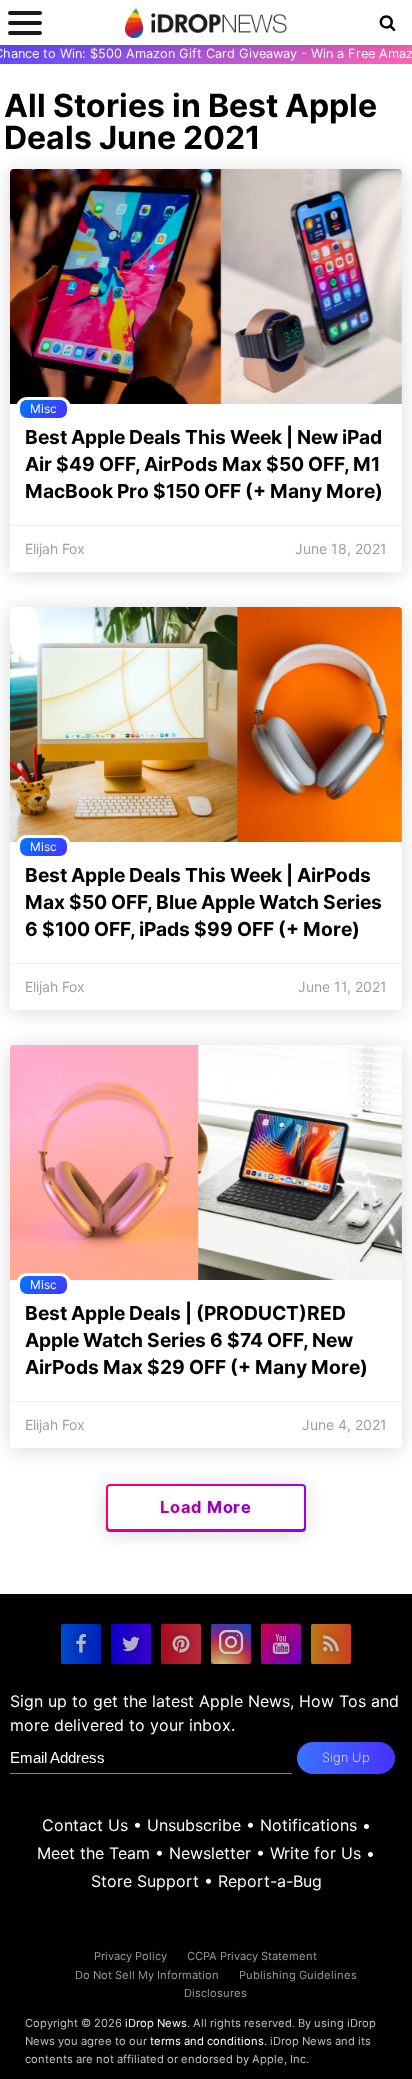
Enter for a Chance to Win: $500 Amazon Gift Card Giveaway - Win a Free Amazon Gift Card (206, 53)
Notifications (308, 1825)
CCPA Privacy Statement (252, 1956)
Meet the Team (93, 1853)
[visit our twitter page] (131, 1644)
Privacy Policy (130, 1956)
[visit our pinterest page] (181, 1644)
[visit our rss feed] (331, 1644)
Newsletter (210, 1853)
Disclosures (215, 1993)
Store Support (145, 1881)
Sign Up (346, 1757)
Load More (206, 1507)
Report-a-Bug (270, 1881)
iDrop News (156, 2023)
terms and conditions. (208, 2041)
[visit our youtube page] (281, 1644)
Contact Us (85, 1825)
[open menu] (25, 22)
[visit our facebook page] (81, 1644)
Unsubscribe (194, 1825)
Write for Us (315, 1853)
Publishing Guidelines (298, 1975)
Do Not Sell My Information (147, 1975)
